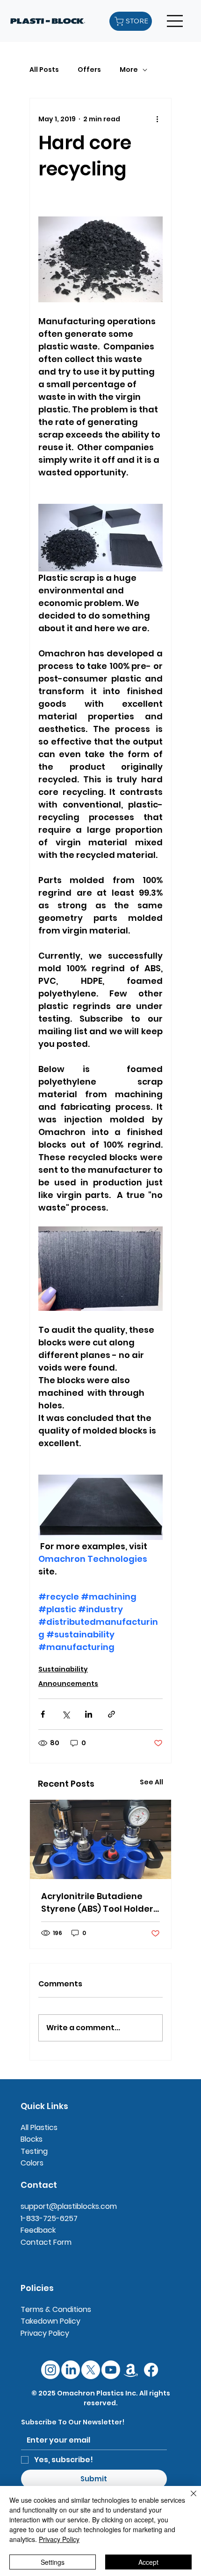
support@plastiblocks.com (69, 2206)
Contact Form (46, 2242)
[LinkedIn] (71, 2370)
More (129, 70)
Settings (53, 2562)
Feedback (38, 2230)
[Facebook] (151, 2370)
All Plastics (39, 2127)
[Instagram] (50, 2370)
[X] (91, 2370)
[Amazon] (131, 2370)
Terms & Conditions (56, 2309)
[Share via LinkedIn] (89, 1714)
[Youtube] (111, 2370)
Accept (148, 2562)
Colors (32, 2163)
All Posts (44, 70)
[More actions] (157, 119)
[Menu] (175, 21)
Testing (34, 2151)
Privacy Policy (45, 2333)
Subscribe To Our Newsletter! (73, 2422)
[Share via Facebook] (43, 1714)
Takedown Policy (50, 2321)
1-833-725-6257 (49, 2218)
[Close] (188, 2499)
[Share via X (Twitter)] (66, 1714)
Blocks (32, 2139)
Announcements (68, 1684)
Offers (89, 70)
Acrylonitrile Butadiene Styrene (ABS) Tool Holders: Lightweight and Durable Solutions (100, 1903)
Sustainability (63, 1669)
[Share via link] (111, 1714)
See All (151, 1782)
